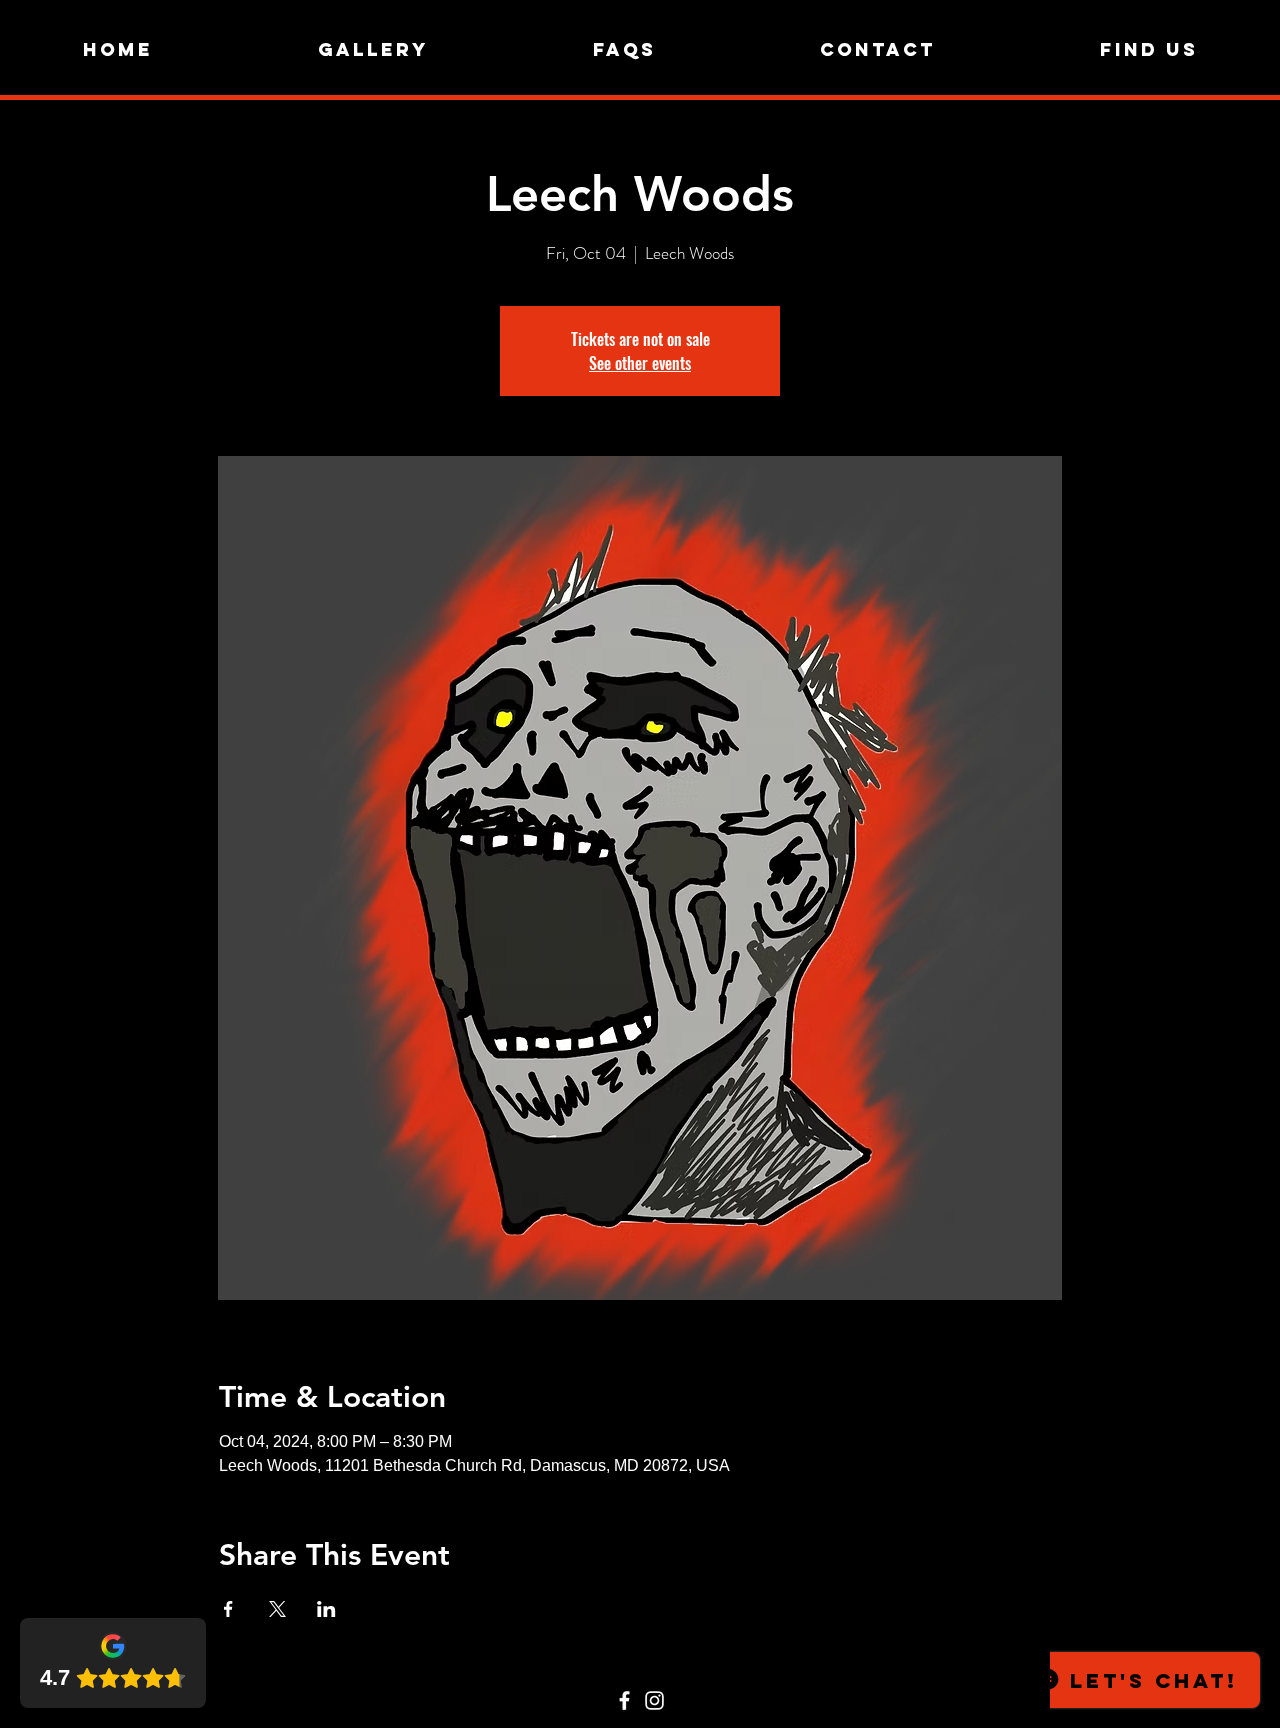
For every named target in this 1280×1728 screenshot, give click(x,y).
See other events (640, 363)
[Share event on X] (277, 1609)
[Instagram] (654, 1700)
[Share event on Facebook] (228, 1609)
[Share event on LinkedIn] (326, 1609)
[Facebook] (624, 1700)
